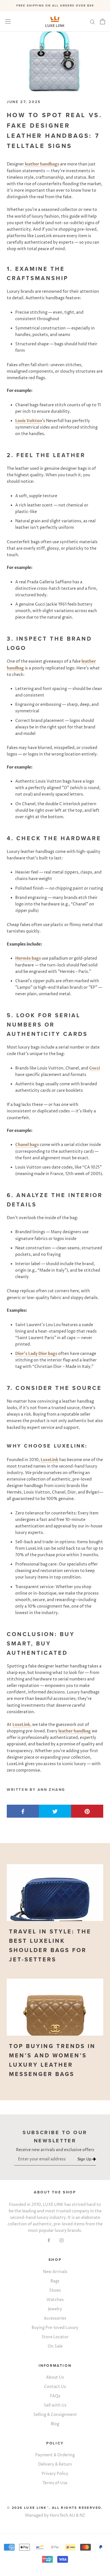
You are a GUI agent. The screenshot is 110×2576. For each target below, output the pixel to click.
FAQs (55, 2396)
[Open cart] (103, 21)
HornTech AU (62, 2515)
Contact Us (55, 2387)
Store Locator (55, 2337)
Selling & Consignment (55, 2415)
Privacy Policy (55, 2474)
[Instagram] (61, 2240)
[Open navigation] (8, 22)
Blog (55, 2424)
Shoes (55, 2290)
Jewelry (55, 2309)
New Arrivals (55, 2272)
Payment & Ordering (55, 2455)
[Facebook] (49, 2240)
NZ (82, 2515)
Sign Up (85, 2159)
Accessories (55, 2318)
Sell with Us (55, 2405)
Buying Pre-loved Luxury (55, 2328)
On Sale (55, 2346)
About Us (55, 2377)
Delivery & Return (55, 2464)
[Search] (93, 22)
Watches (55, 2300)
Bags (55, 2281)
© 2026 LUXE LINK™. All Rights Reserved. (55, 2508)
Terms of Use (55, 2483)
